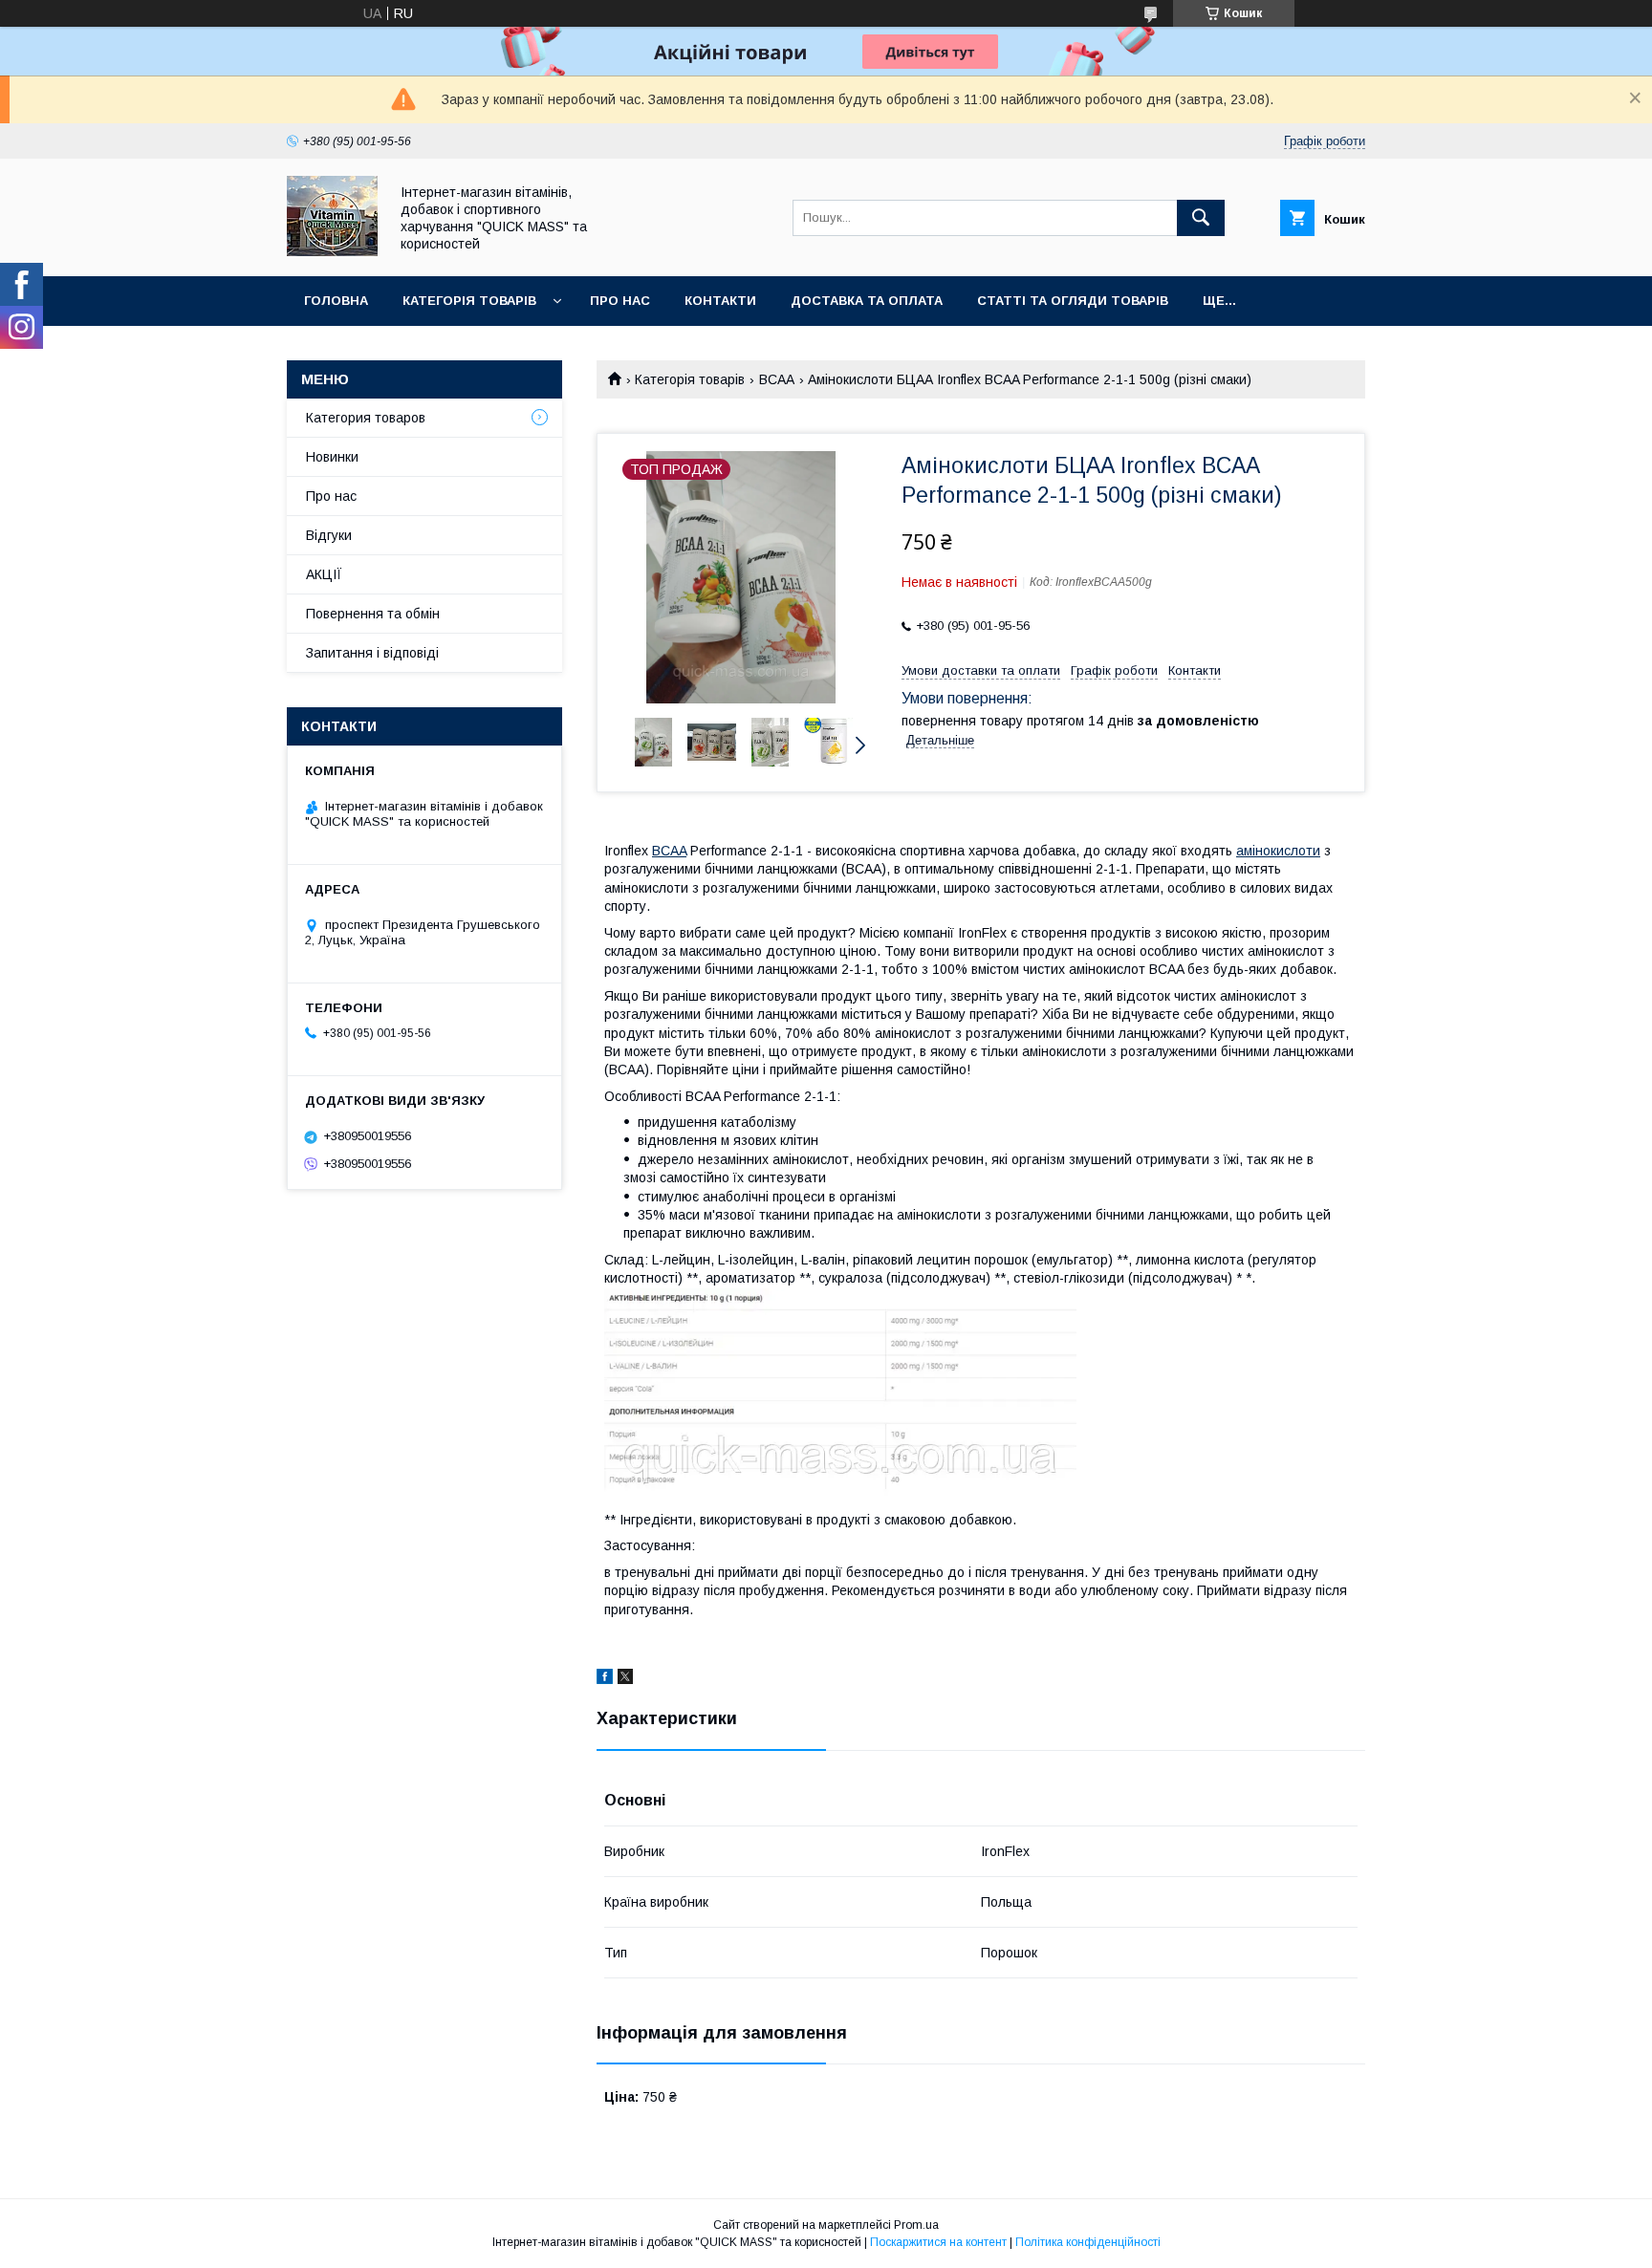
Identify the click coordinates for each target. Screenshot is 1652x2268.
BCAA (777, 379)
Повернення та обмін (373, 614)
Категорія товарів (469, 301)
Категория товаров (366, 418)
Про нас (620, 301)
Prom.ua (916, 2225)
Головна (336, 301)
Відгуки (329, 535)
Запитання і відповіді (372, 653)
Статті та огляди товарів (1073, 301)
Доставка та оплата (867, 301)
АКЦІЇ (324, 574)
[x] (625, 1679)
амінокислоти (1278, 851)
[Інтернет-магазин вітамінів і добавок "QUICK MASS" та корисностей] (332, 251)
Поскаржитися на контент (938, 2242)
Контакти (720, 301)
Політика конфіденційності (1088, 2242)
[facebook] (605, 1679)
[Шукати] (1201, 218)
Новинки (332, 457)
